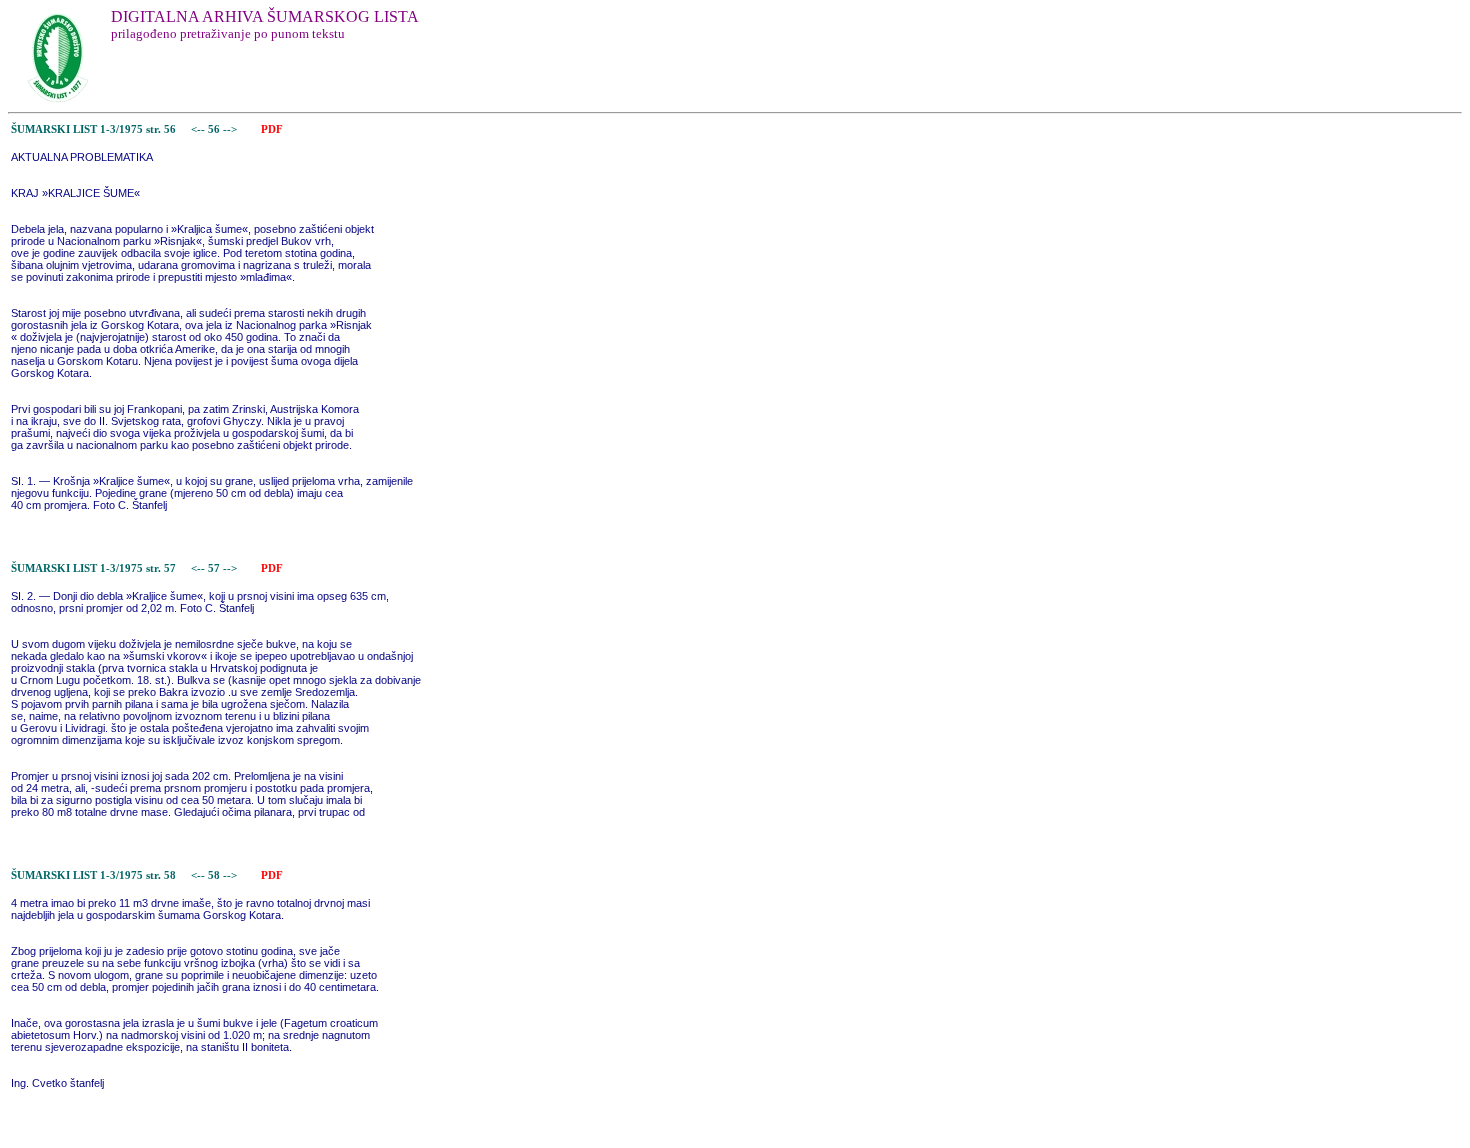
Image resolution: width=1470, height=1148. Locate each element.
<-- (198, 129)
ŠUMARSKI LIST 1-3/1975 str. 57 (93, 568)
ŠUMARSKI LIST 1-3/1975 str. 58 (93, 875)
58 (215, 875)
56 (215, 129)
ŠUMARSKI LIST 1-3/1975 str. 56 (93, 129)
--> (231, 129)
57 (215, 568)
